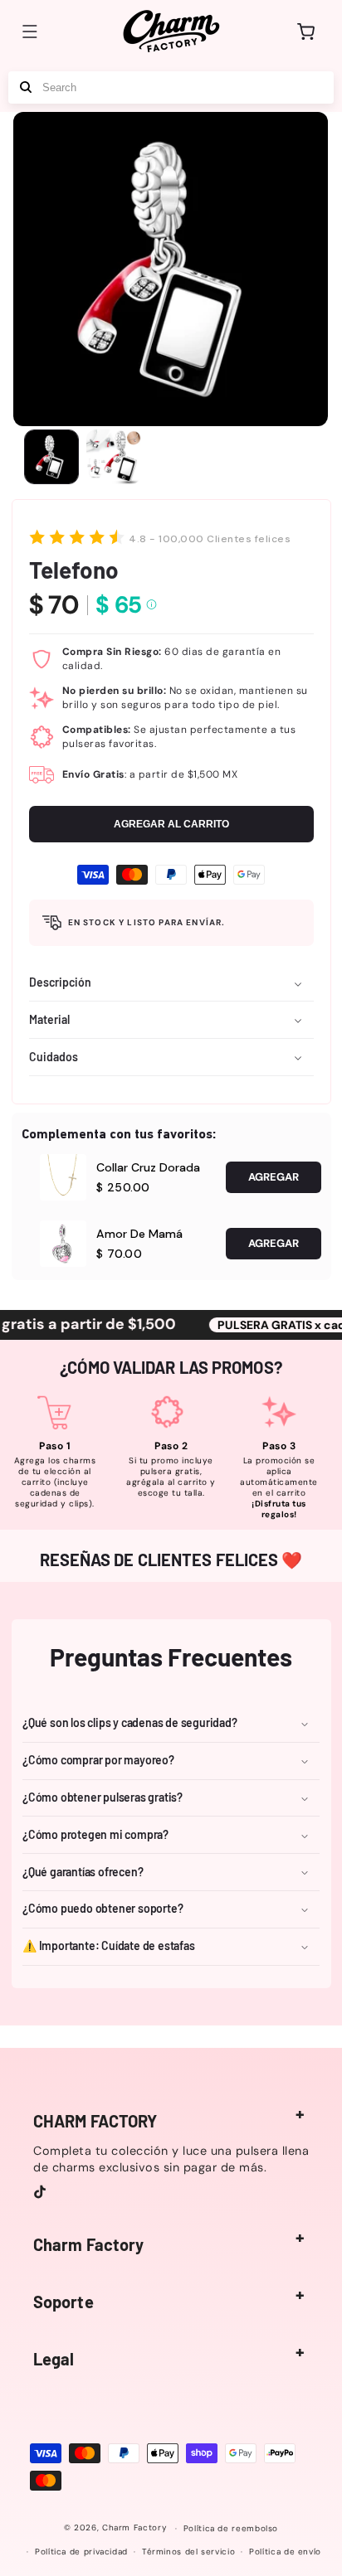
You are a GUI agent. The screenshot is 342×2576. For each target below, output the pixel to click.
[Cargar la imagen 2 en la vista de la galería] (114, 457)
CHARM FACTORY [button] (95, 2121)
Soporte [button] (64, 2302)
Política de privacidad (81, 2552)
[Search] (26, 87)
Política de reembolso (231, 2528)
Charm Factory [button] (88, 2244)
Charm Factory (134, 2528)
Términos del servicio (188, 2552)
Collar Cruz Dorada (148, 1167)
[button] (30, 32)
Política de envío (285, 2552)
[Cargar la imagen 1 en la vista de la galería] (51, 457)
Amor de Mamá (139, 1234)
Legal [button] (54, 2359)
